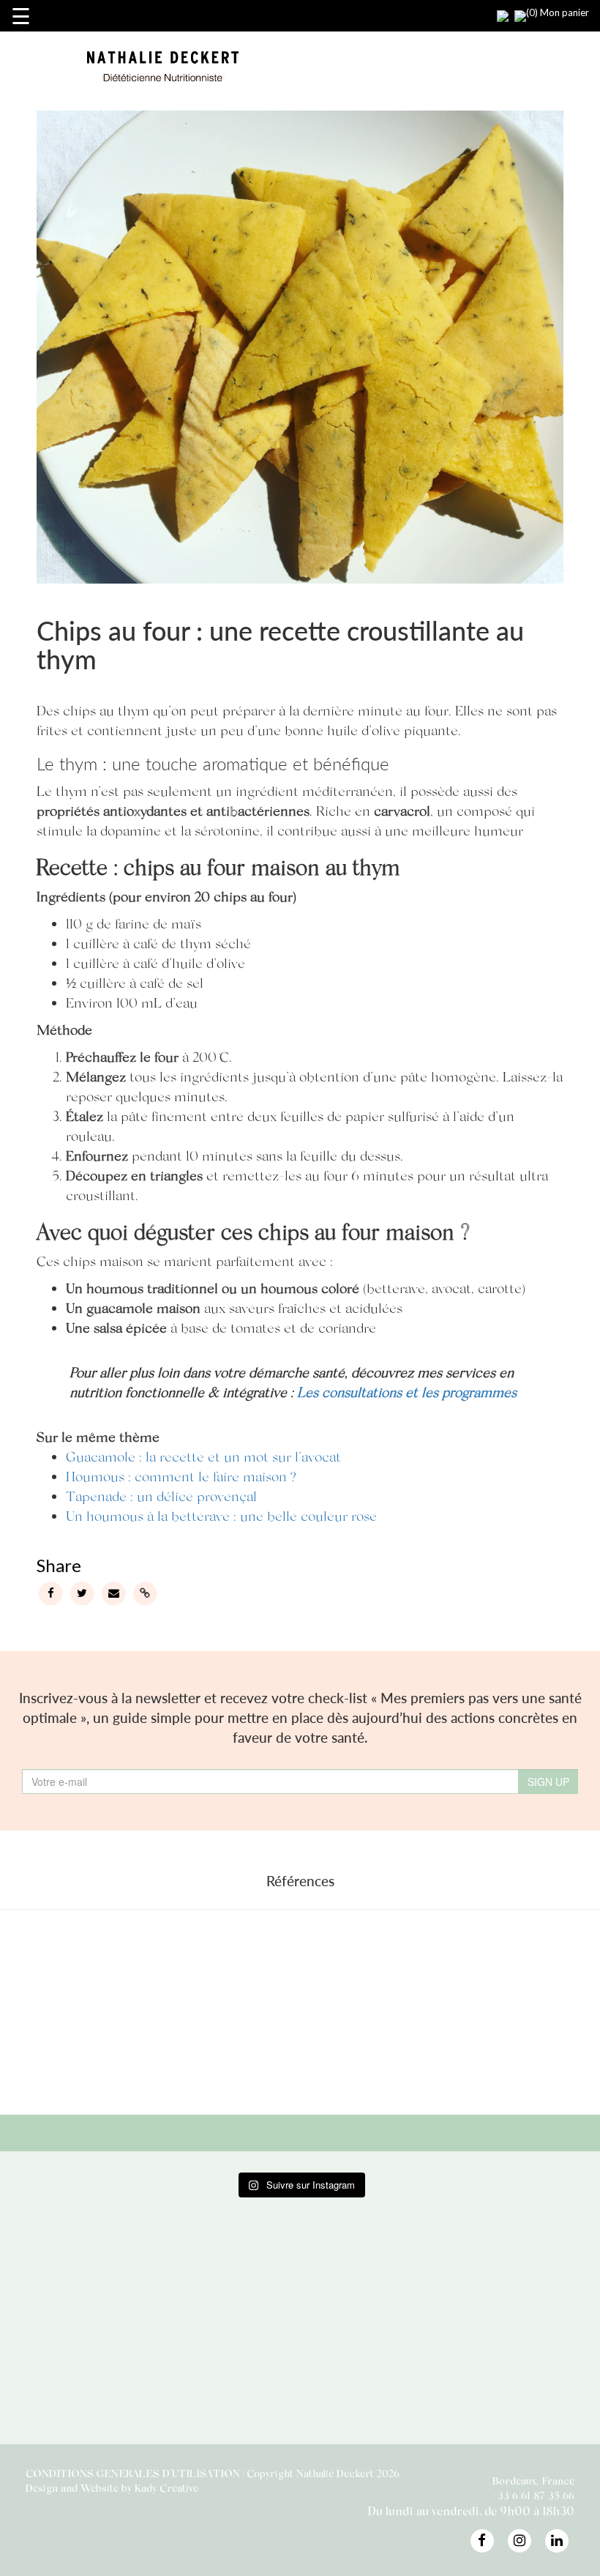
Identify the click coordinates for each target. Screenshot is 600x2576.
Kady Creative (166, 2488)
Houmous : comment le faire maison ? (181, 1476)
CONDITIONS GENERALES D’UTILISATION (133, 2473)
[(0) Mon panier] (511, 11)
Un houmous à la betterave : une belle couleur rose (221, 1515)
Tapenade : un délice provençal (161, 1496)
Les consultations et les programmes (407, 1392)
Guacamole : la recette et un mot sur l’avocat (203, 1456)
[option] (122, 2009)
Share (58, 1565)
